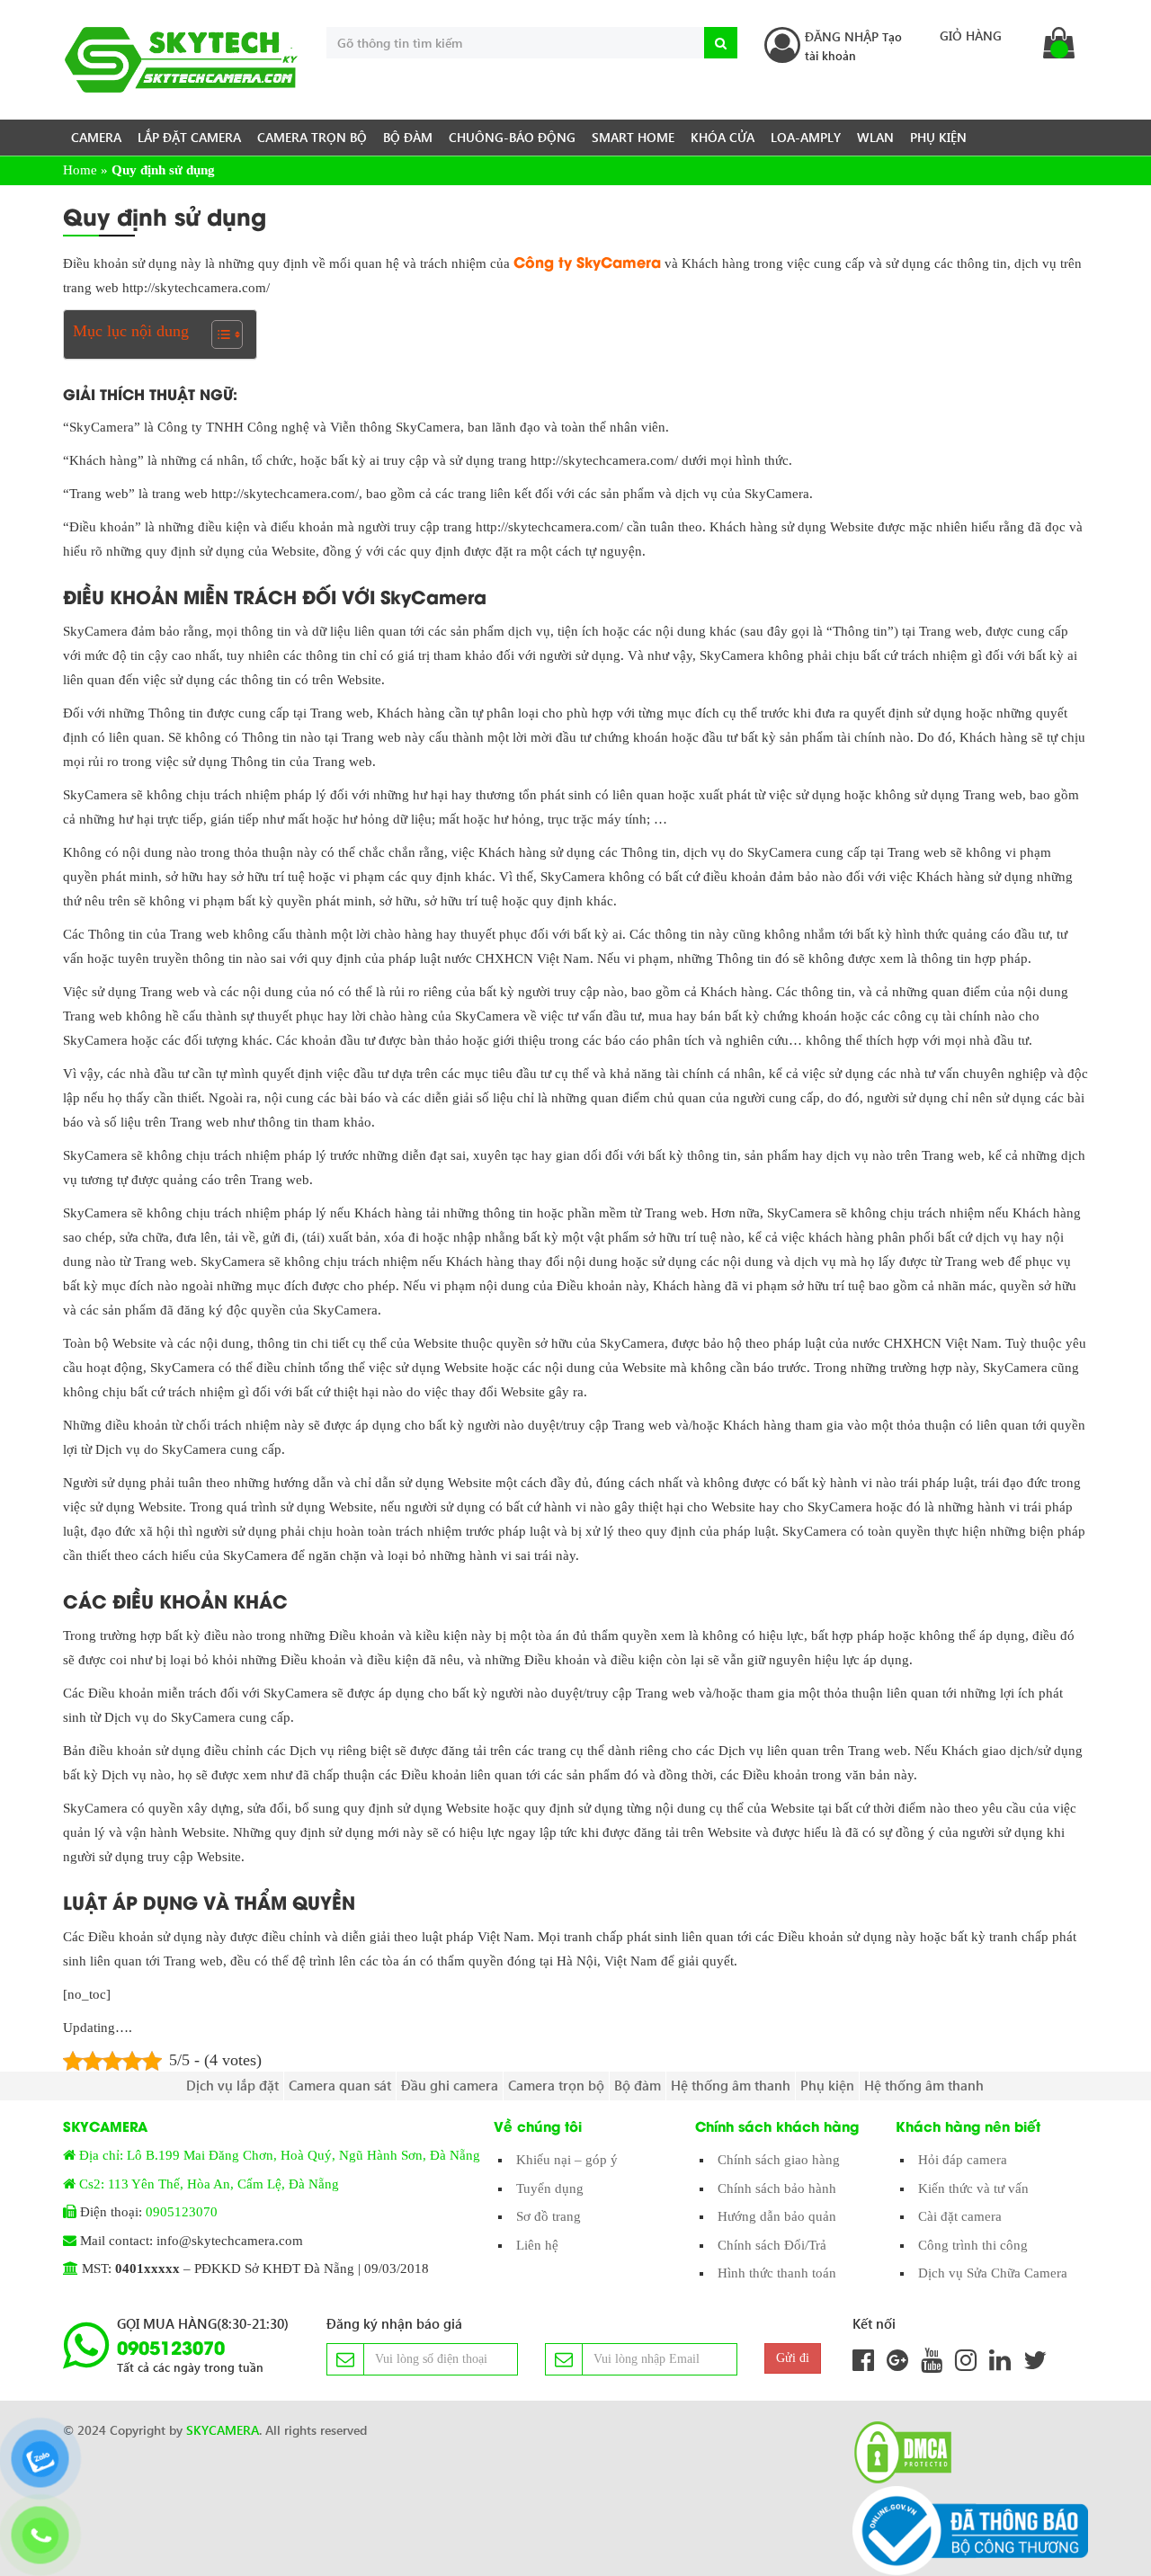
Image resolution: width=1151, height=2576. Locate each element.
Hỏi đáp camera (963, 2160)
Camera (96, 137)
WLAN (875, 137)
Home (80, 170)
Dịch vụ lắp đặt (232, 2085)
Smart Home (633, 137)
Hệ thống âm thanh (731, 2085)
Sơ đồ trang (549, 2216)
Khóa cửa (723, 137)
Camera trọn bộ (312, 137)
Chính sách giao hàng (779, 2160)
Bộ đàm (408, 137)
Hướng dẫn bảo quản (777, 2216)
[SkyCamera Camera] (181, 60)
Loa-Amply (806, 137)
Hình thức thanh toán (777, 2273)
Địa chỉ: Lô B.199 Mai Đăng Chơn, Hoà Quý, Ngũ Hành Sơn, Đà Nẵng (280, 2155)
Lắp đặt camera (189, 137)
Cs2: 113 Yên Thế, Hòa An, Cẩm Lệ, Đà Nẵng (209, 2184)
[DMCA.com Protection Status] (897, 2452)
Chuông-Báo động (512, 137)
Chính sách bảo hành (777, 2188)
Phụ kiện (938, 137)
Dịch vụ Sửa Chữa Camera (993, 2273)
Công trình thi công (973, 2245)
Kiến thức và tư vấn (973, 2188)
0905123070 (182, 2212)
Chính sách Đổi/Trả (772, 2245)
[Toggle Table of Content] (218, 334)
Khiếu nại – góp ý (567, 2160)
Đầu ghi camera (450, 2085)
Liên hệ (537, 2245)
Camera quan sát (340, 2085)
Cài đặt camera (960, 2216)
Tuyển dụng (550, 2188)
